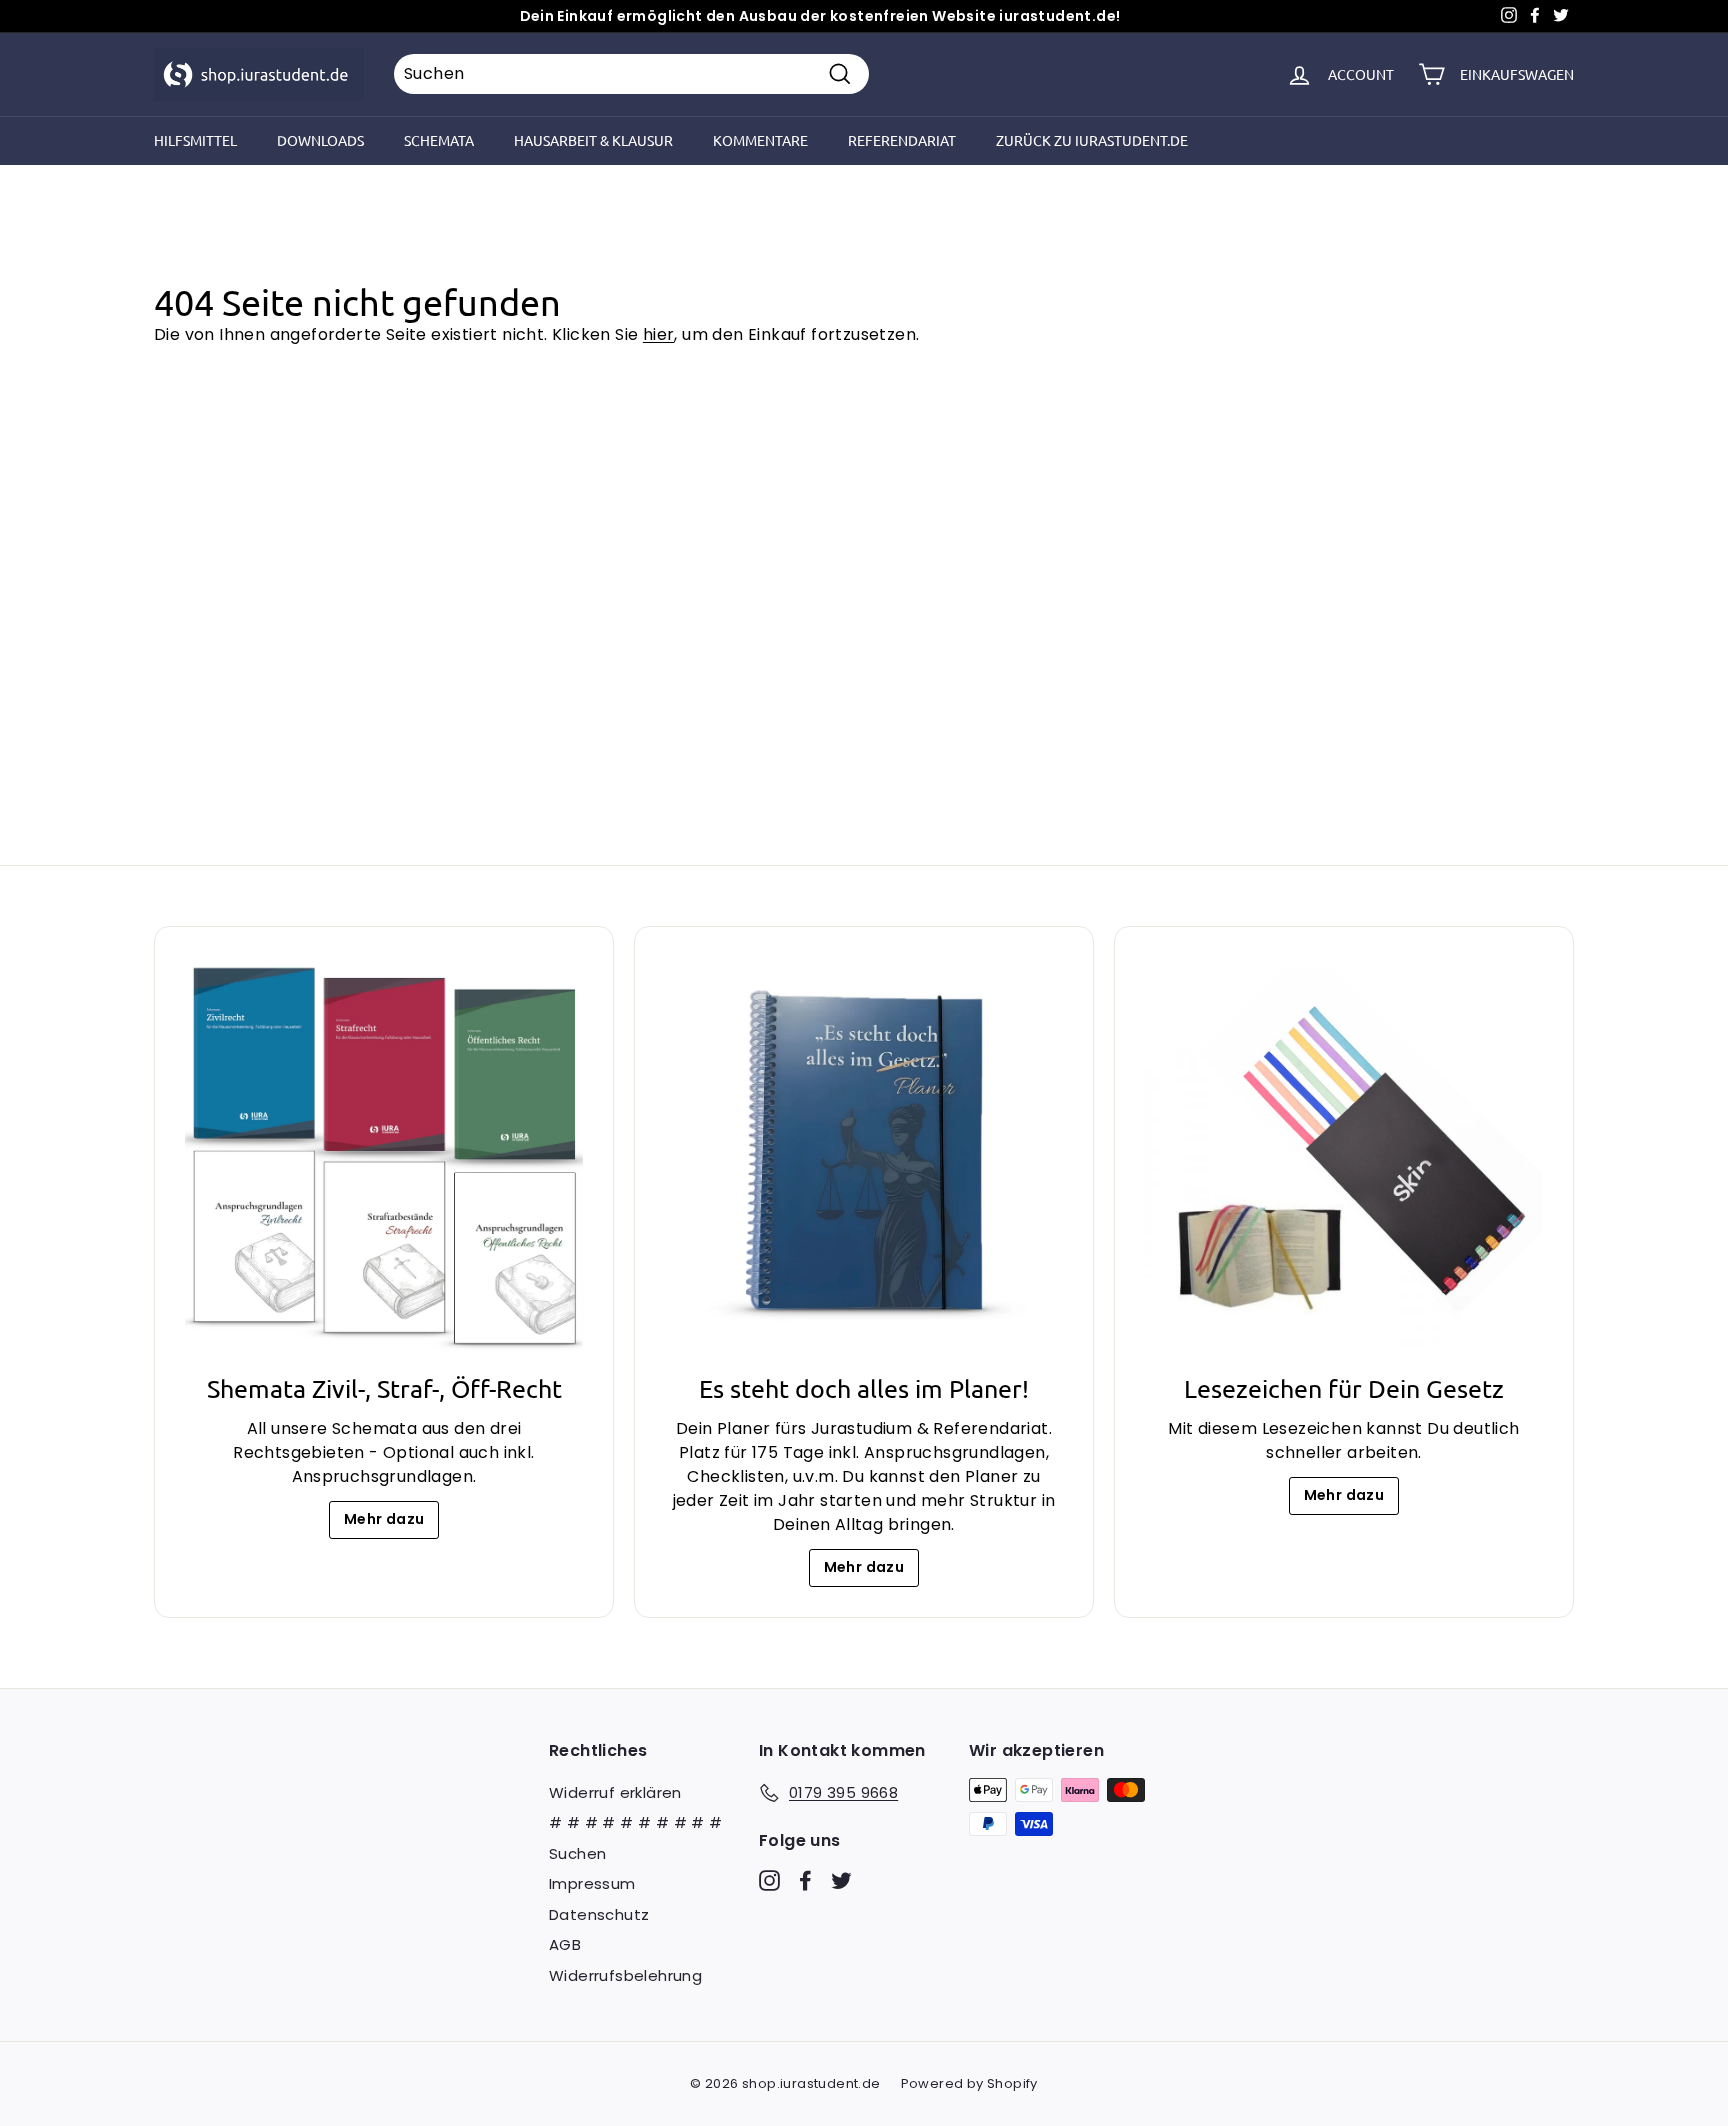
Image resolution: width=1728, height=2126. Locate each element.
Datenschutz (599, 1914)
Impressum (592, 1883)
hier (659, 334)
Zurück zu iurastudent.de (1092, 140)
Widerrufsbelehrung (625, 1975)
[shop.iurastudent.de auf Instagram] (769, 1879)
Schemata (439, 140)
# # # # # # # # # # (636, 1822)
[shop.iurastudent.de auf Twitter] (841, 1879)
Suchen (577, 1853)
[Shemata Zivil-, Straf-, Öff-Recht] (384, 1156)
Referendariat (902, 140)
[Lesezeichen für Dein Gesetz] (1344, 1156)
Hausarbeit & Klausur (593, 140)
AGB (565, 1944)
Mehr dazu (384, 1519)
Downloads (320, 140)
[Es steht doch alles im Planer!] (864, 1156)
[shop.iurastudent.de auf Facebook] (805, 1879)
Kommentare (760, 140)
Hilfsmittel (195, 140)
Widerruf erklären (615, 1792)
